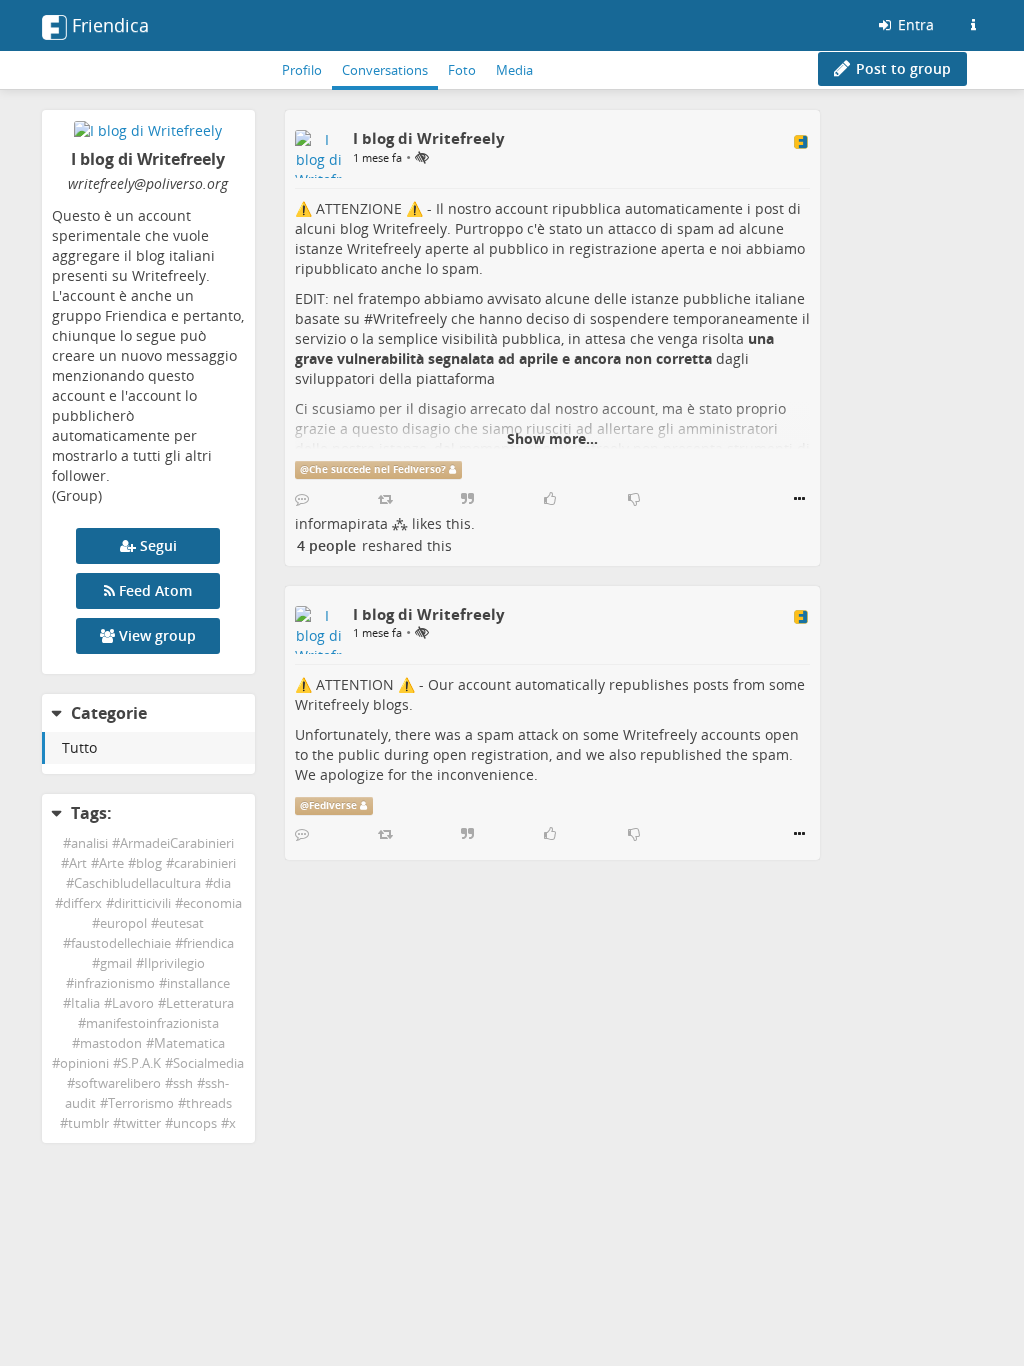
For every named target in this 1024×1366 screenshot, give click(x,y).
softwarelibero (118, 1083)
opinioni (84, 1063)
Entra (914, 24)
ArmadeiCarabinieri (177, 843)
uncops (195, 1123)
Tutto (79, 747)
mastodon (111, 1043)
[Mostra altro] (799, 499)
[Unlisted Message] (422, 156)
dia (222, 883)
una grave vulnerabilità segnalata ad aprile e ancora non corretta (534, 348)
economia (212, 903)
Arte (111, 863)
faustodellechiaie (121, 943)
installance (198, 983)
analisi (89, 843)
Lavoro (133, 1003)
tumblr (88, 1123)
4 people (326, 545)
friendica (208, 943)
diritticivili (142, 903)
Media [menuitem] (514, 70)
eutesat (181, 923)
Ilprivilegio (174, 963)
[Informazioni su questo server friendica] (973, 25)
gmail (116, 963)
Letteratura (200, 1003)
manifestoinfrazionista (152, 1023)
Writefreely (410, 318)
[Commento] (302, 499)
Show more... (552, 438)
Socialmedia (208, 1063)
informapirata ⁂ (351, 523)
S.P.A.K (141, 1063)
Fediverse (333, 805)
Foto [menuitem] (462, 70)
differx (82, 903)
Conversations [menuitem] (385, 70)
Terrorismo (141, 1103)
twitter (141, 1123)
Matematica (189, 1043)
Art (78, 863)
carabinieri (205, 863)
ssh (183, 1083)
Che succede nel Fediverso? (377, 469)
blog (149, 863)
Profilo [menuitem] (302, 70)
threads (209, 1103)
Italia (85, 1003)
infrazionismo (114, 983)
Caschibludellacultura (137, 883)
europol (123, 923)
